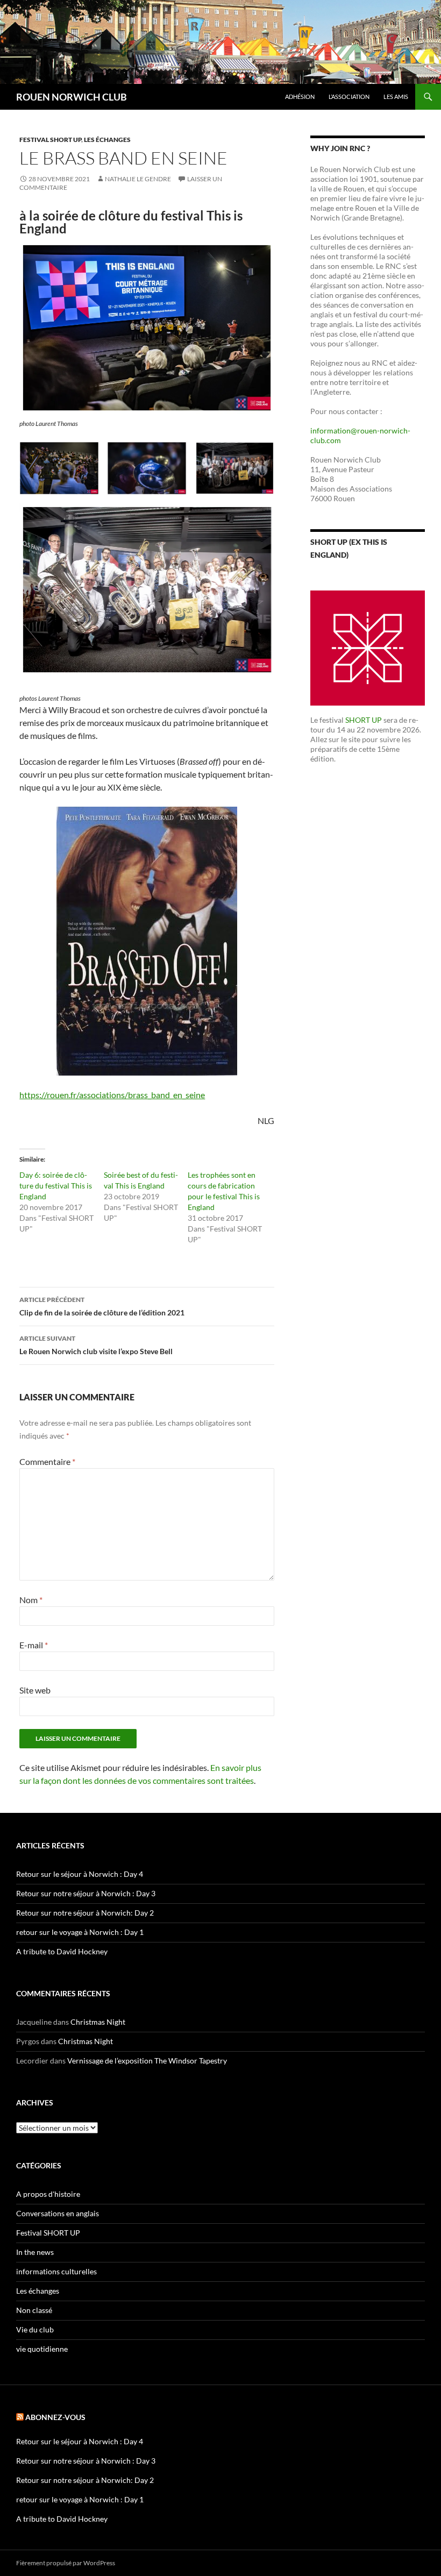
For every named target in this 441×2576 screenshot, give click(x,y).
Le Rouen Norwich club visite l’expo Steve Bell (96, 1345)
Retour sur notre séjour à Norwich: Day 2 (85, 1913)
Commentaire (47, 1461)
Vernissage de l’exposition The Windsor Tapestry (147, 2061)
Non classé (34, 2310)
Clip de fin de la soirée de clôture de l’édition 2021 (102, 1306)
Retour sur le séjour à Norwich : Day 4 (80, 1874)
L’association (349, 97)
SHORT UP (364, 720)
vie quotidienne (42, 2349)
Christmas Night (98, 2022)
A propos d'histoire (48, 2194)
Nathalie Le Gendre (138, 179)
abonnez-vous (55, 2417)
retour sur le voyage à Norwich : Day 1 (80, 1932)
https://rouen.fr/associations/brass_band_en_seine (112, 1095)
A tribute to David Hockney (62, 1951)
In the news (35, 2252)
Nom (31, 1600)
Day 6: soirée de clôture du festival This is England (56, 1186)
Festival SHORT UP (50, 140)
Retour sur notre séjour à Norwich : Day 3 (86, 1893)
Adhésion (300, 97)
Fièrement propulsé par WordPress (66, 2563)
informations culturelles (56, 2271)
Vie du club (35, 2329)
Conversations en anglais (58, 2213)
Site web (35, 1690)
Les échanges (107, 140)
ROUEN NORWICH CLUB (72, 97)
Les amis (396, 97)
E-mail (34, 1645)
